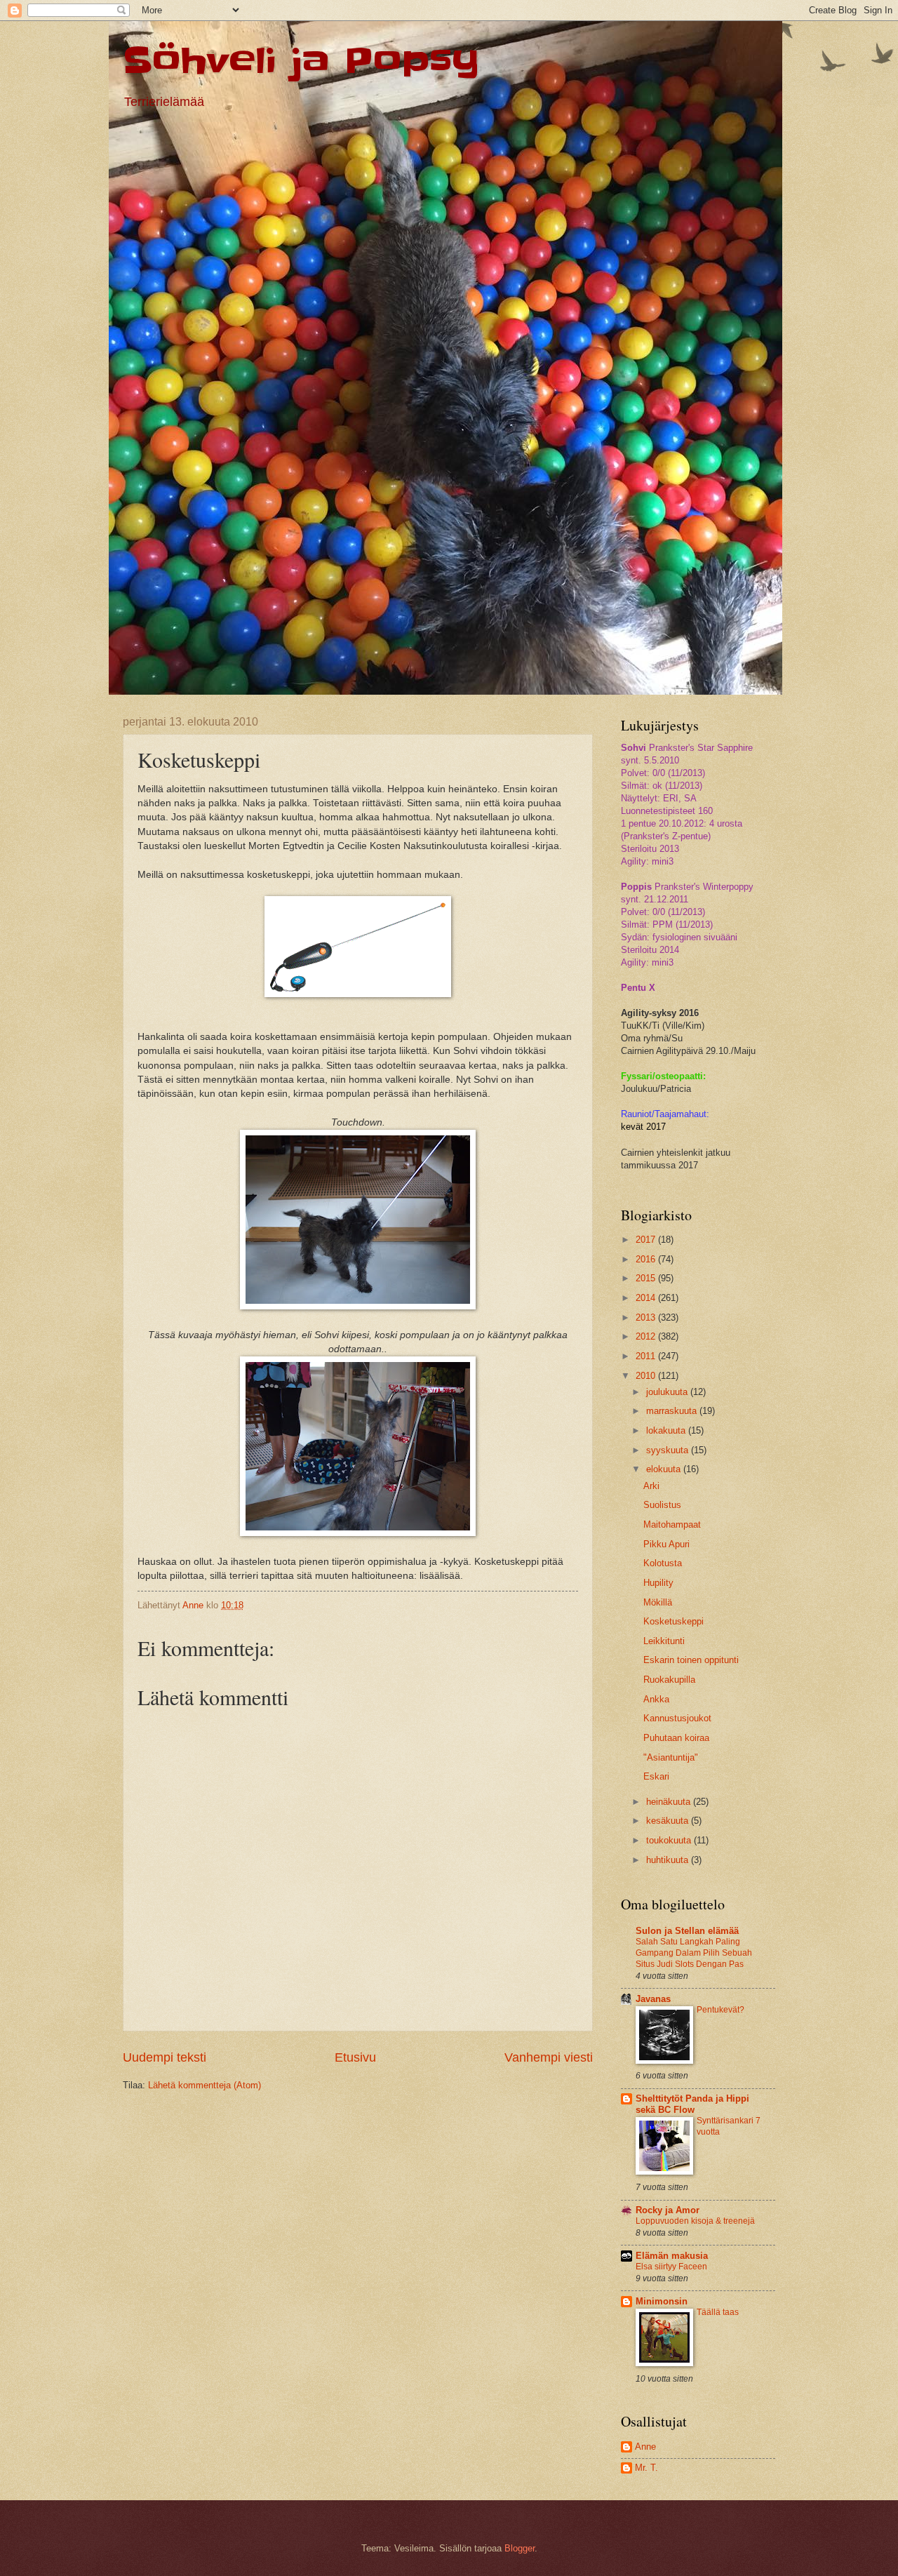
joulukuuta (668, 1392)
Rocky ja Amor (668, 2210)
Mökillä (658, 1602)
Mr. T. (646, 2468)
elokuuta (665, 1469)
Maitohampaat (672, 1524)
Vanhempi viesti (549, 2057)
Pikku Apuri (666, 1544)
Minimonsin (662, 2301)
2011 (647, 1356)
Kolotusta (663, 1563)
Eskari (656, 1776)
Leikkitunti (664, 1641)
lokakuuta (667, 1430)
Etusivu (355, 2057)
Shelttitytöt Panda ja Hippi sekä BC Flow (692, 2104)
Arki (651, 1486)
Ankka (656, 1699)
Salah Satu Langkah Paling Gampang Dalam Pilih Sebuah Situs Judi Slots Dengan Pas (694, 1953)
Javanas (653, 1999)
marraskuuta (673, 1411)
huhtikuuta (669, 1860)
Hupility (658, 1583)
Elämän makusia (672, 2256)
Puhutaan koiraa (676, 1738)
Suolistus (662, 1505)
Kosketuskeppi (673, 1621)
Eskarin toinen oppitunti (691, 1660)
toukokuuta (670, 1840)
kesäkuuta (669, 1821)
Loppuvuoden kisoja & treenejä (695, 2221)
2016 (647, 1259)
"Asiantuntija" (671, 1757)
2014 (647, 1298)
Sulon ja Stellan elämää (687, 1931)
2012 (647, 1336)
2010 (647, 1376)
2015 (647, 1278)
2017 (647, 1240)
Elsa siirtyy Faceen (671, 2267)
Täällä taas (718, 2312)
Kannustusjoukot (677, 1718)
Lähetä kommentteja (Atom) (205, 2085)
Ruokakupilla (669, 1680)
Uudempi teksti (165, 2057)
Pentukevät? (721, 2010)
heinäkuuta (670, 1802)
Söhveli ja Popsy (301, 61)
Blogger (520, 2548)
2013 (647, 1317)
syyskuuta (669, 1450)
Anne (645, 2447)
